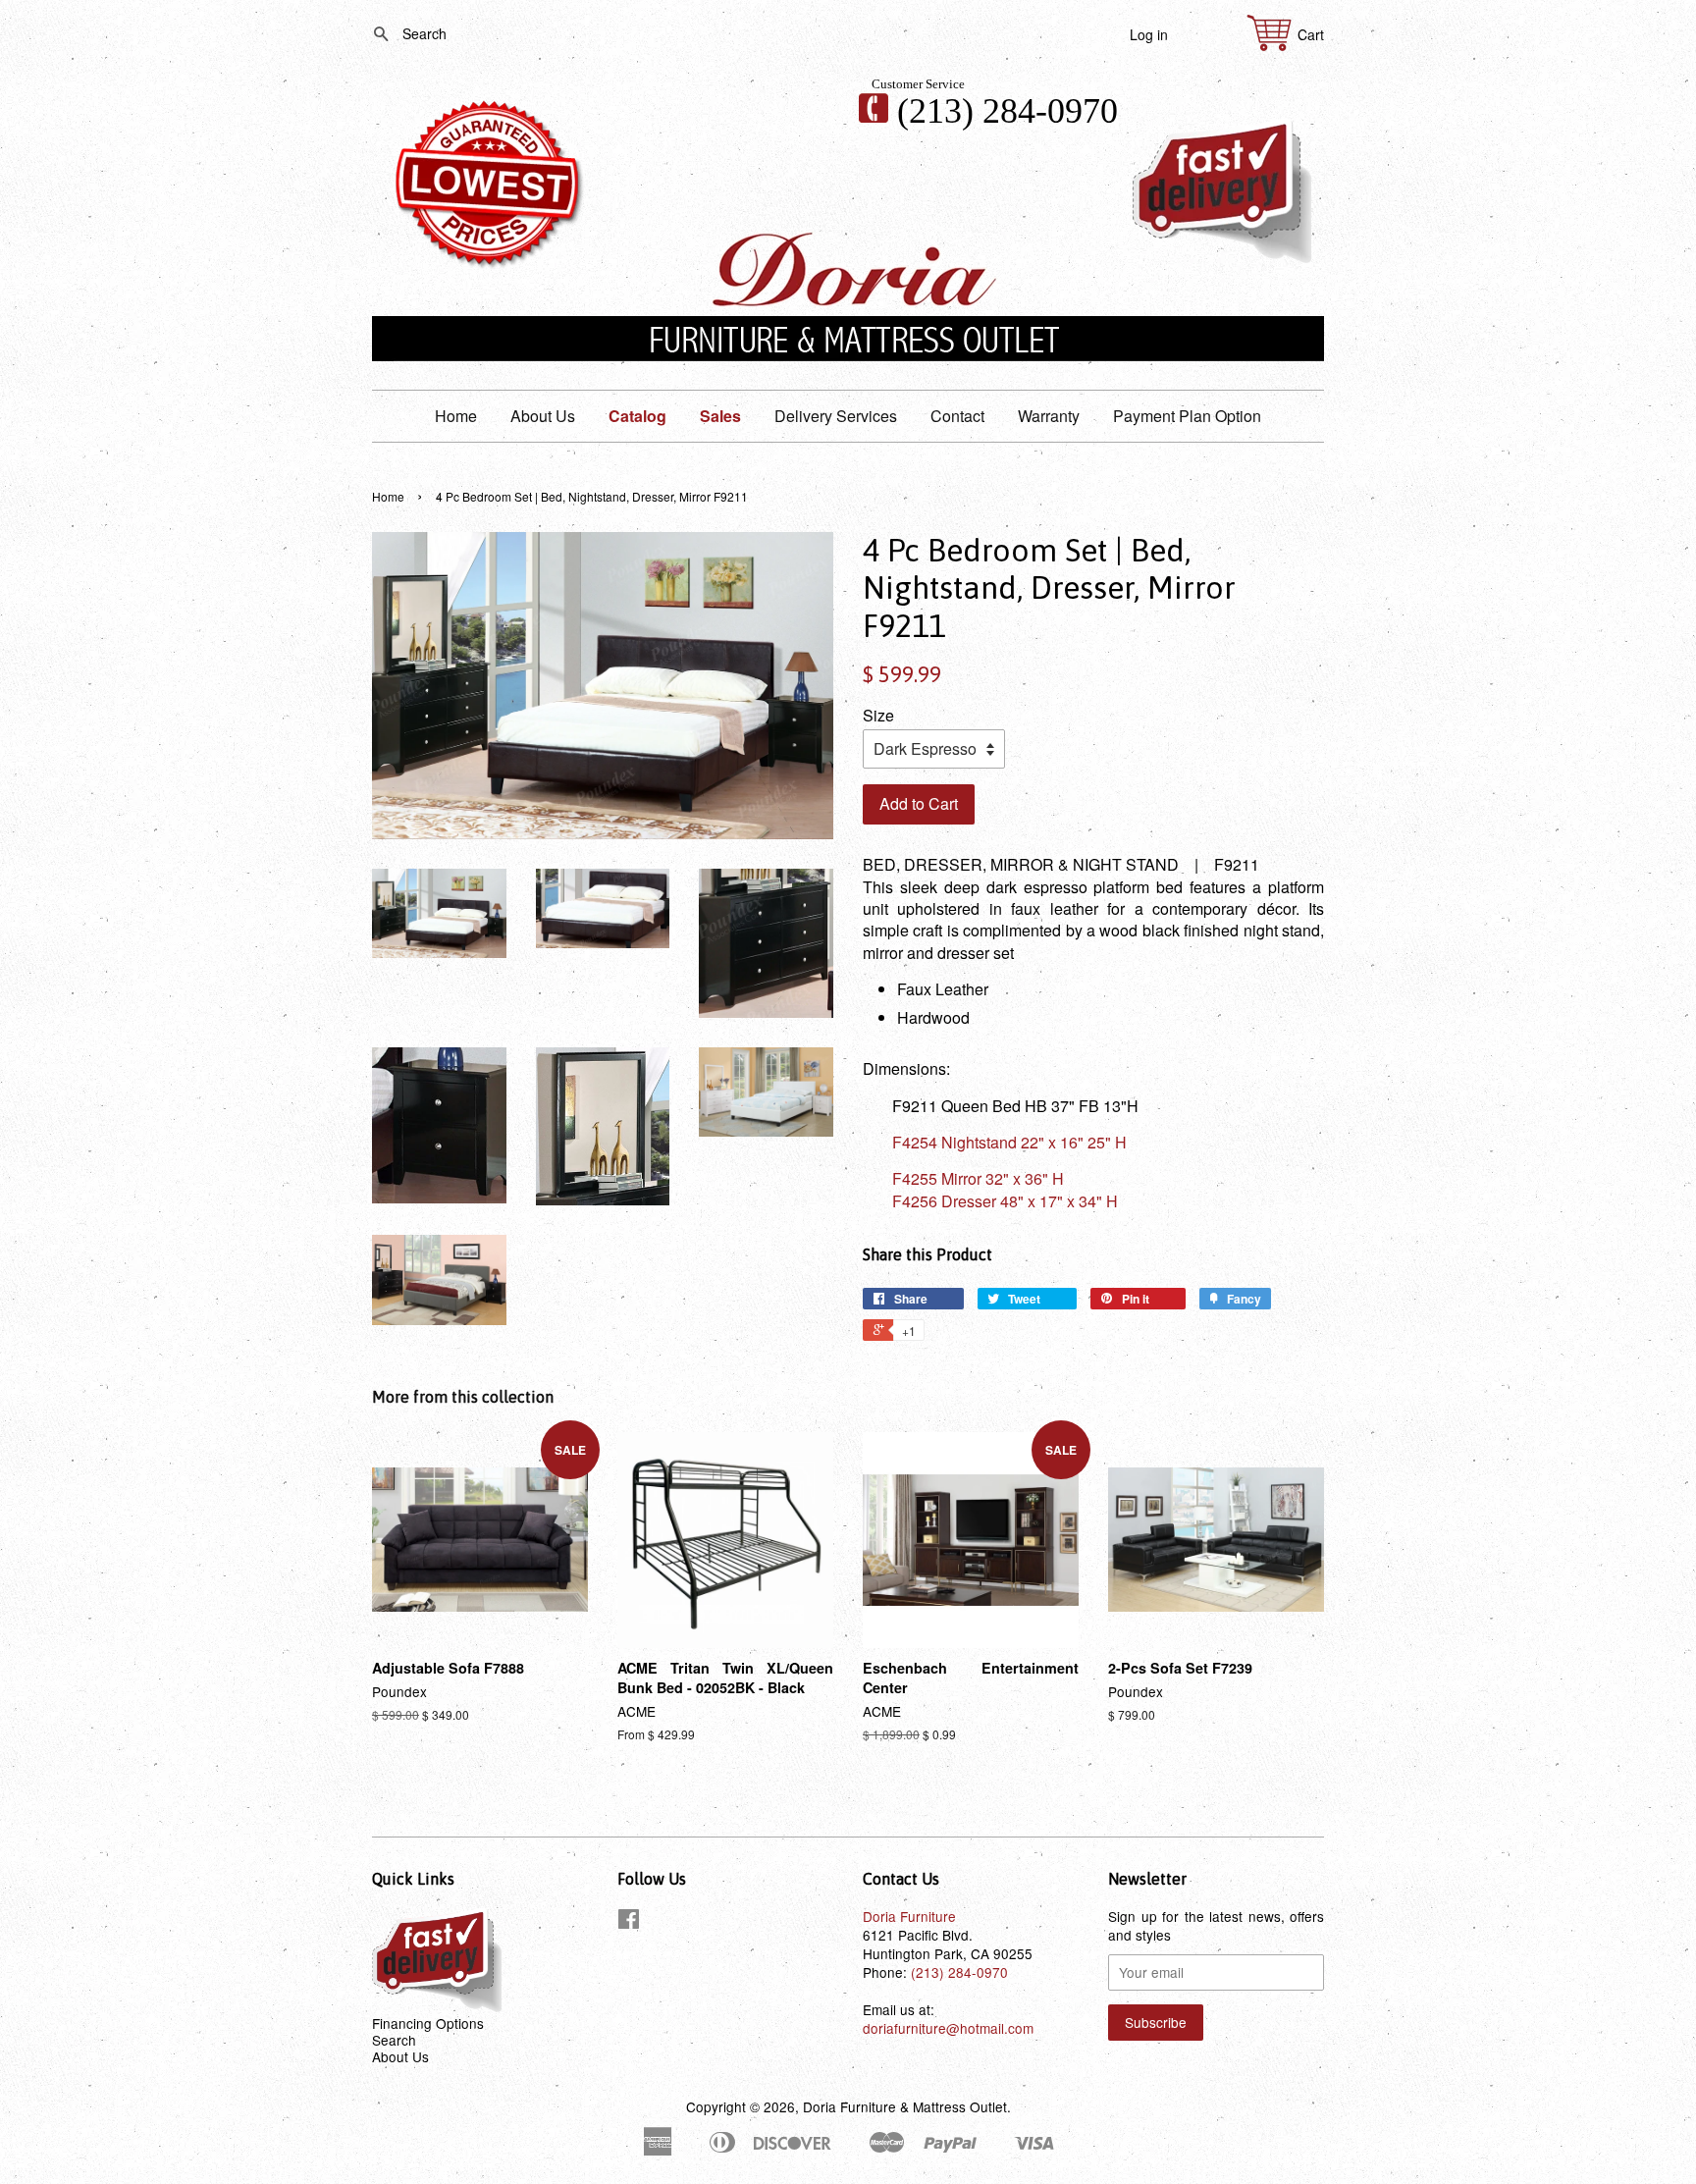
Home (456, 416)
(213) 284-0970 (1007, 111)
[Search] (373, 35)
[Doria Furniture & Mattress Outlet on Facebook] (629, 1922)
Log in (1149, 34)
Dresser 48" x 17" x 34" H (1005, 1201)
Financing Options (428, 2023)
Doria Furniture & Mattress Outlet (905, 2106)
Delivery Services (836, 416)
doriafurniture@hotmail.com (948, 2028)
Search (394, 2040)
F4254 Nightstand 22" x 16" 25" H (1009, 1142)
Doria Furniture (909, 1916)
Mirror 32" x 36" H (978, 1178)
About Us (543, 416)
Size (878, 716)
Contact (957, 416)
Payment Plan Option (1187, 416)
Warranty (1049, 416)
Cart (1311, 35)
